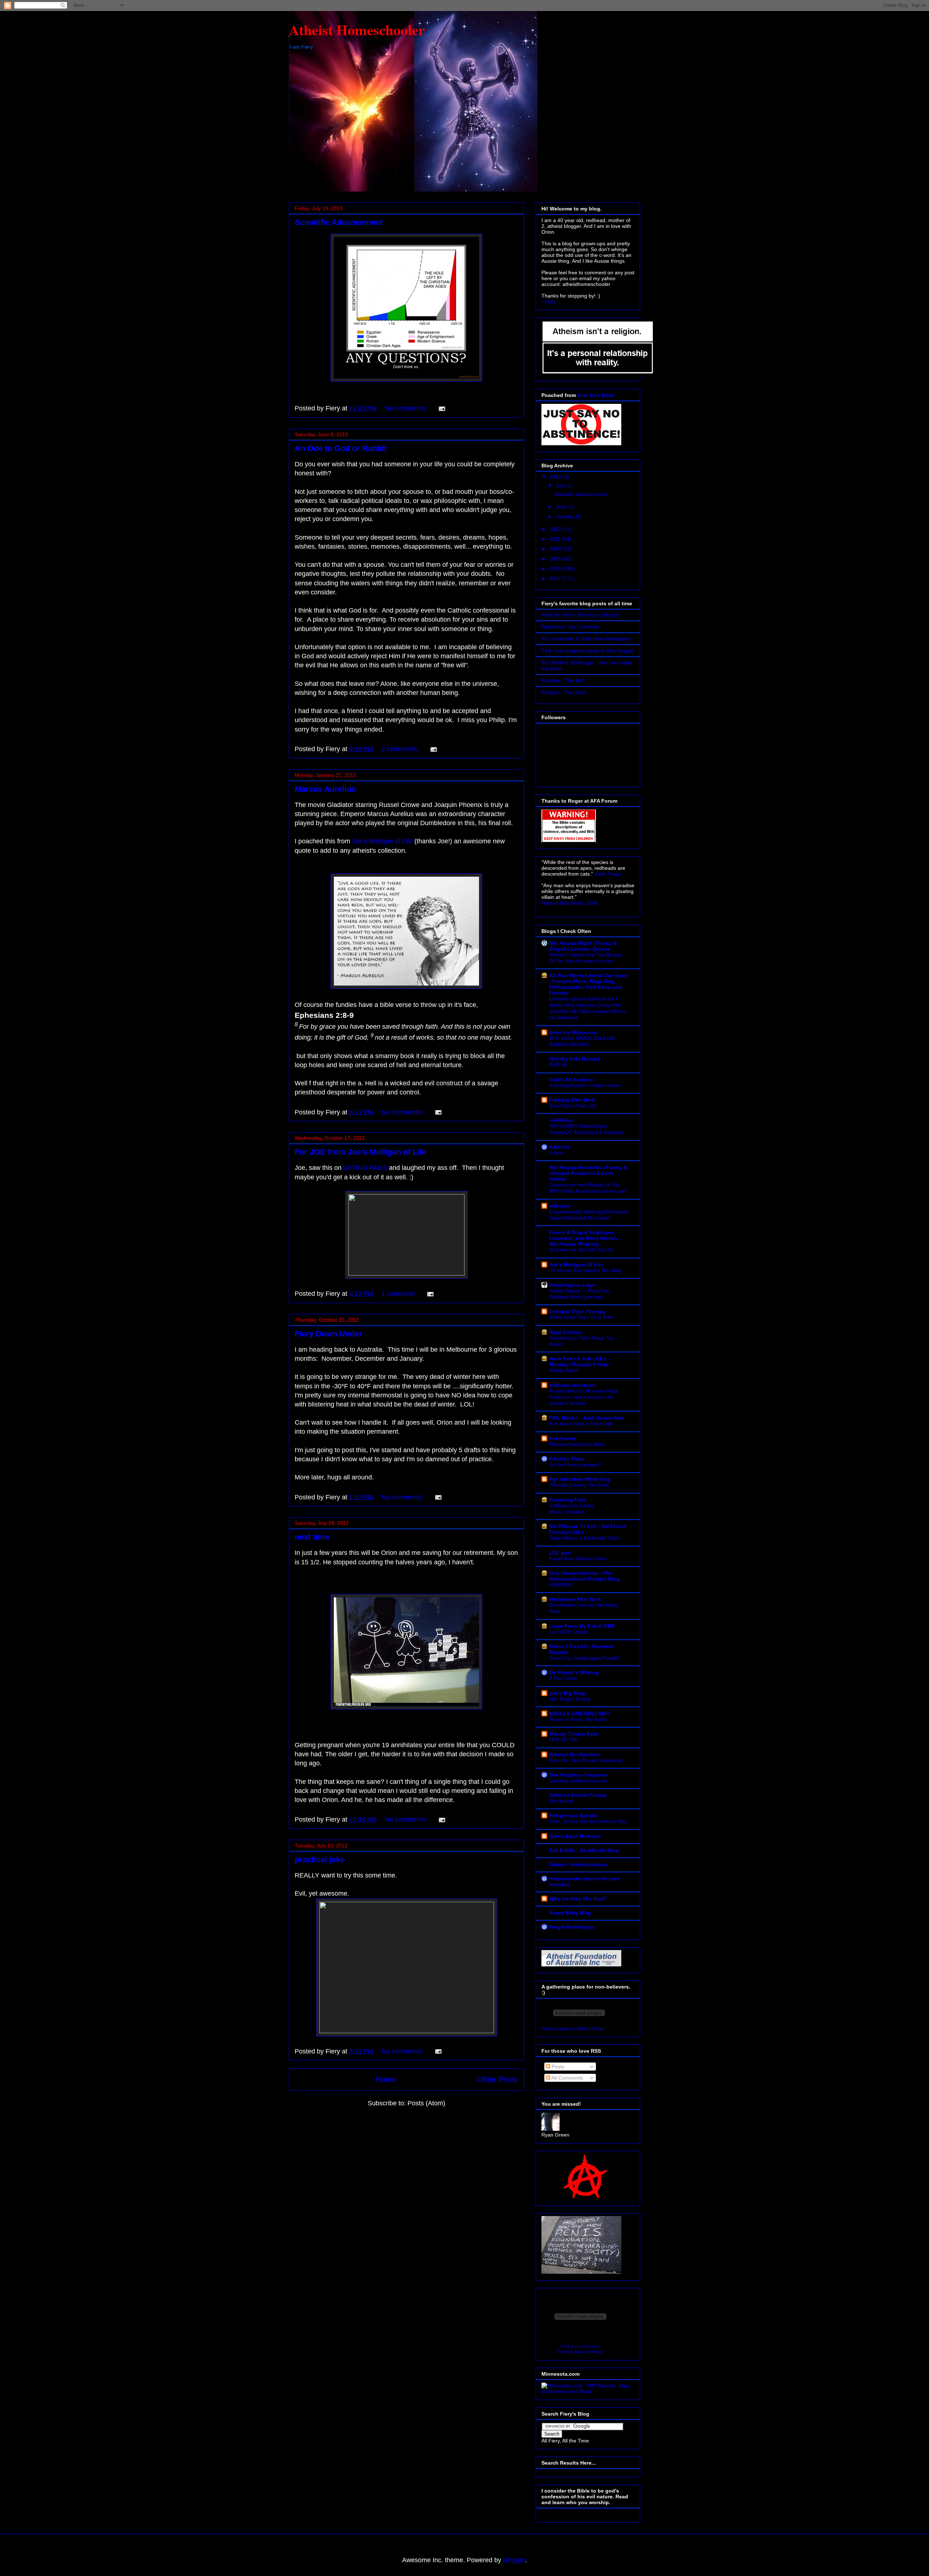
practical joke (320, 1860)
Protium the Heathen (574, 1754)
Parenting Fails (568, 1500)
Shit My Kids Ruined (574, 1059)
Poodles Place (567, 1459)
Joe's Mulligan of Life (382, 841)
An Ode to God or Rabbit (341, 448)
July (561, 486)
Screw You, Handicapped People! (584, 1658)
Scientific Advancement (339, 222)
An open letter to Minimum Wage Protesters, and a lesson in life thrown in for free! (584, 1397)
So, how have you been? (575, 1465)
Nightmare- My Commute (570, 627)
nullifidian (562, 1120)
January (566, 516)
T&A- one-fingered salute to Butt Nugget (588, 651)
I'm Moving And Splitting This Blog (585, 1271)
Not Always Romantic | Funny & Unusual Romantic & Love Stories (588, 1173)
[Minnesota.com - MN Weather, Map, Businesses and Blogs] (588, 2391)
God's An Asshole (571, 1080)
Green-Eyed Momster (575, 1836)
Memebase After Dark (575, 1599)
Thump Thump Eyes (574, 1734)
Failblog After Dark (572, 1100)
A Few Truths (563, 1678)
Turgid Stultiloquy (571, 1927)
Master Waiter (564, 1370)
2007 (556, 578)
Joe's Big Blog (567, 1693)
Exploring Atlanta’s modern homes (585, 1086)
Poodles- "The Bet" (563, 680)
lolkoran (559, 1206)
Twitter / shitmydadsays (578, 1864)
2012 (556, 529)
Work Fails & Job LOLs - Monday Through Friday (579, 1361)
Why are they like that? (578, 1899)
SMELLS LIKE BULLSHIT (579, 1713)
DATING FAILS (365, 1168)
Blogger (514, 2560)
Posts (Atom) (426, 2103)
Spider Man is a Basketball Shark (584, 1538)
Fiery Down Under (328, 1334)
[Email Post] (441, 408)
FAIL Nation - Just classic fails (587, 1418)
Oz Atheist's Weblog (574, 1672)
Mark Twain (608, 874)
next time (312, 1537)
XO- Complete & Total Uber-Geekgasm (586, 639)
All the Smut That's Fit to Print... (583, 1317)
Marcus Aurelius (325, 789)
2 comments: (401, 749)
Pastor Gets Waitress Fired (578, 1559)
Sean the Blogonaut (574, 1032)
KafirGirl (559, 1147)
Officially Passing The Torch (579, 1485)
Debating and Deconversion (578, 1781)
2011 (556, 539)
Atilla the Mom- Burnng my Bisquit (580, 615)
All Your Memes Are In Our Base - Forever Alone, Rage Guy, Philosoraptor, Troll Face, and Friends (588, 984)
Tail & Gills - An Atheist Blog (584, 1850)
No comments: (407, 408)
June (562, 507)
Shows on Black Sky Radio (578, 1719)
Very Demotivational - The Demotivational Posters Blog (584, 1576)
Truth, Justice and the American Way (588, 1821)
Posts (557, 2067)
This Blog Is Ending (570, 1699)
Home (386, 2079)
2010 (556, 549)
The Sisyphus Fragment (579, 1775)
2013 (556, 477)
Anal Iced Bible (596, 395)
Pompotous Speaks (573, 1815)
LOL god (560, 1553)
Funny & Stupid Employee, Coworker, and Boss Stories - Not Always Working (585, 1238)
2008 (556, 569)
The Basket (561, 1801)
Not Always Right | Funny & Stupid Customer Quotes (583, 946)
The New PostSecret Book (577, 1444)
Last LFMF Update (569, 1632)
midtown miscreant (573, 1385)
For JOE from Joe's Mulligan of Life (361, 1152)
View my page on (573, 2029)
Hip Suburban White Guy (580, 1479)
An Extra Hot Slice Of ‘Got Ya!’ (582, 1250)
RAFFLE (558, 1065)
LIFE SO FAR (564, 1740)
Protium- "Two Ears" (564, 692)
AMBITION (561, 1585)
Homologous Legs (572, 1285)
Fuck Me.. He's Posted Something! (586, 1760)
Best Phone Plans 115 (572, 1106)
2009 (556, 559)
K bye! (556, 1153)
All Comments (567, 2078)
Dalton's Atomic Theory (578, 1795)
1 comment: (399, 1294)
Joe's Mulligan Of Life (576, 1265)
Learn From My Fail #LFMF (582, 1626)
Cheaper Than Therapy (577, 1311)
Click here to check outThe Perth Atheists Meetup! (580, 2349)
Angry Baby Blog (570, 1913)
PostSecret (562, 1438)
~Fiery (549, 302)
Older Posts (498, 2079)
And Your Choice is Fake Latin (581, 1424)
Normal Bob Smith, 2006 (570, 903)
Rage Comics (565, 1332)
